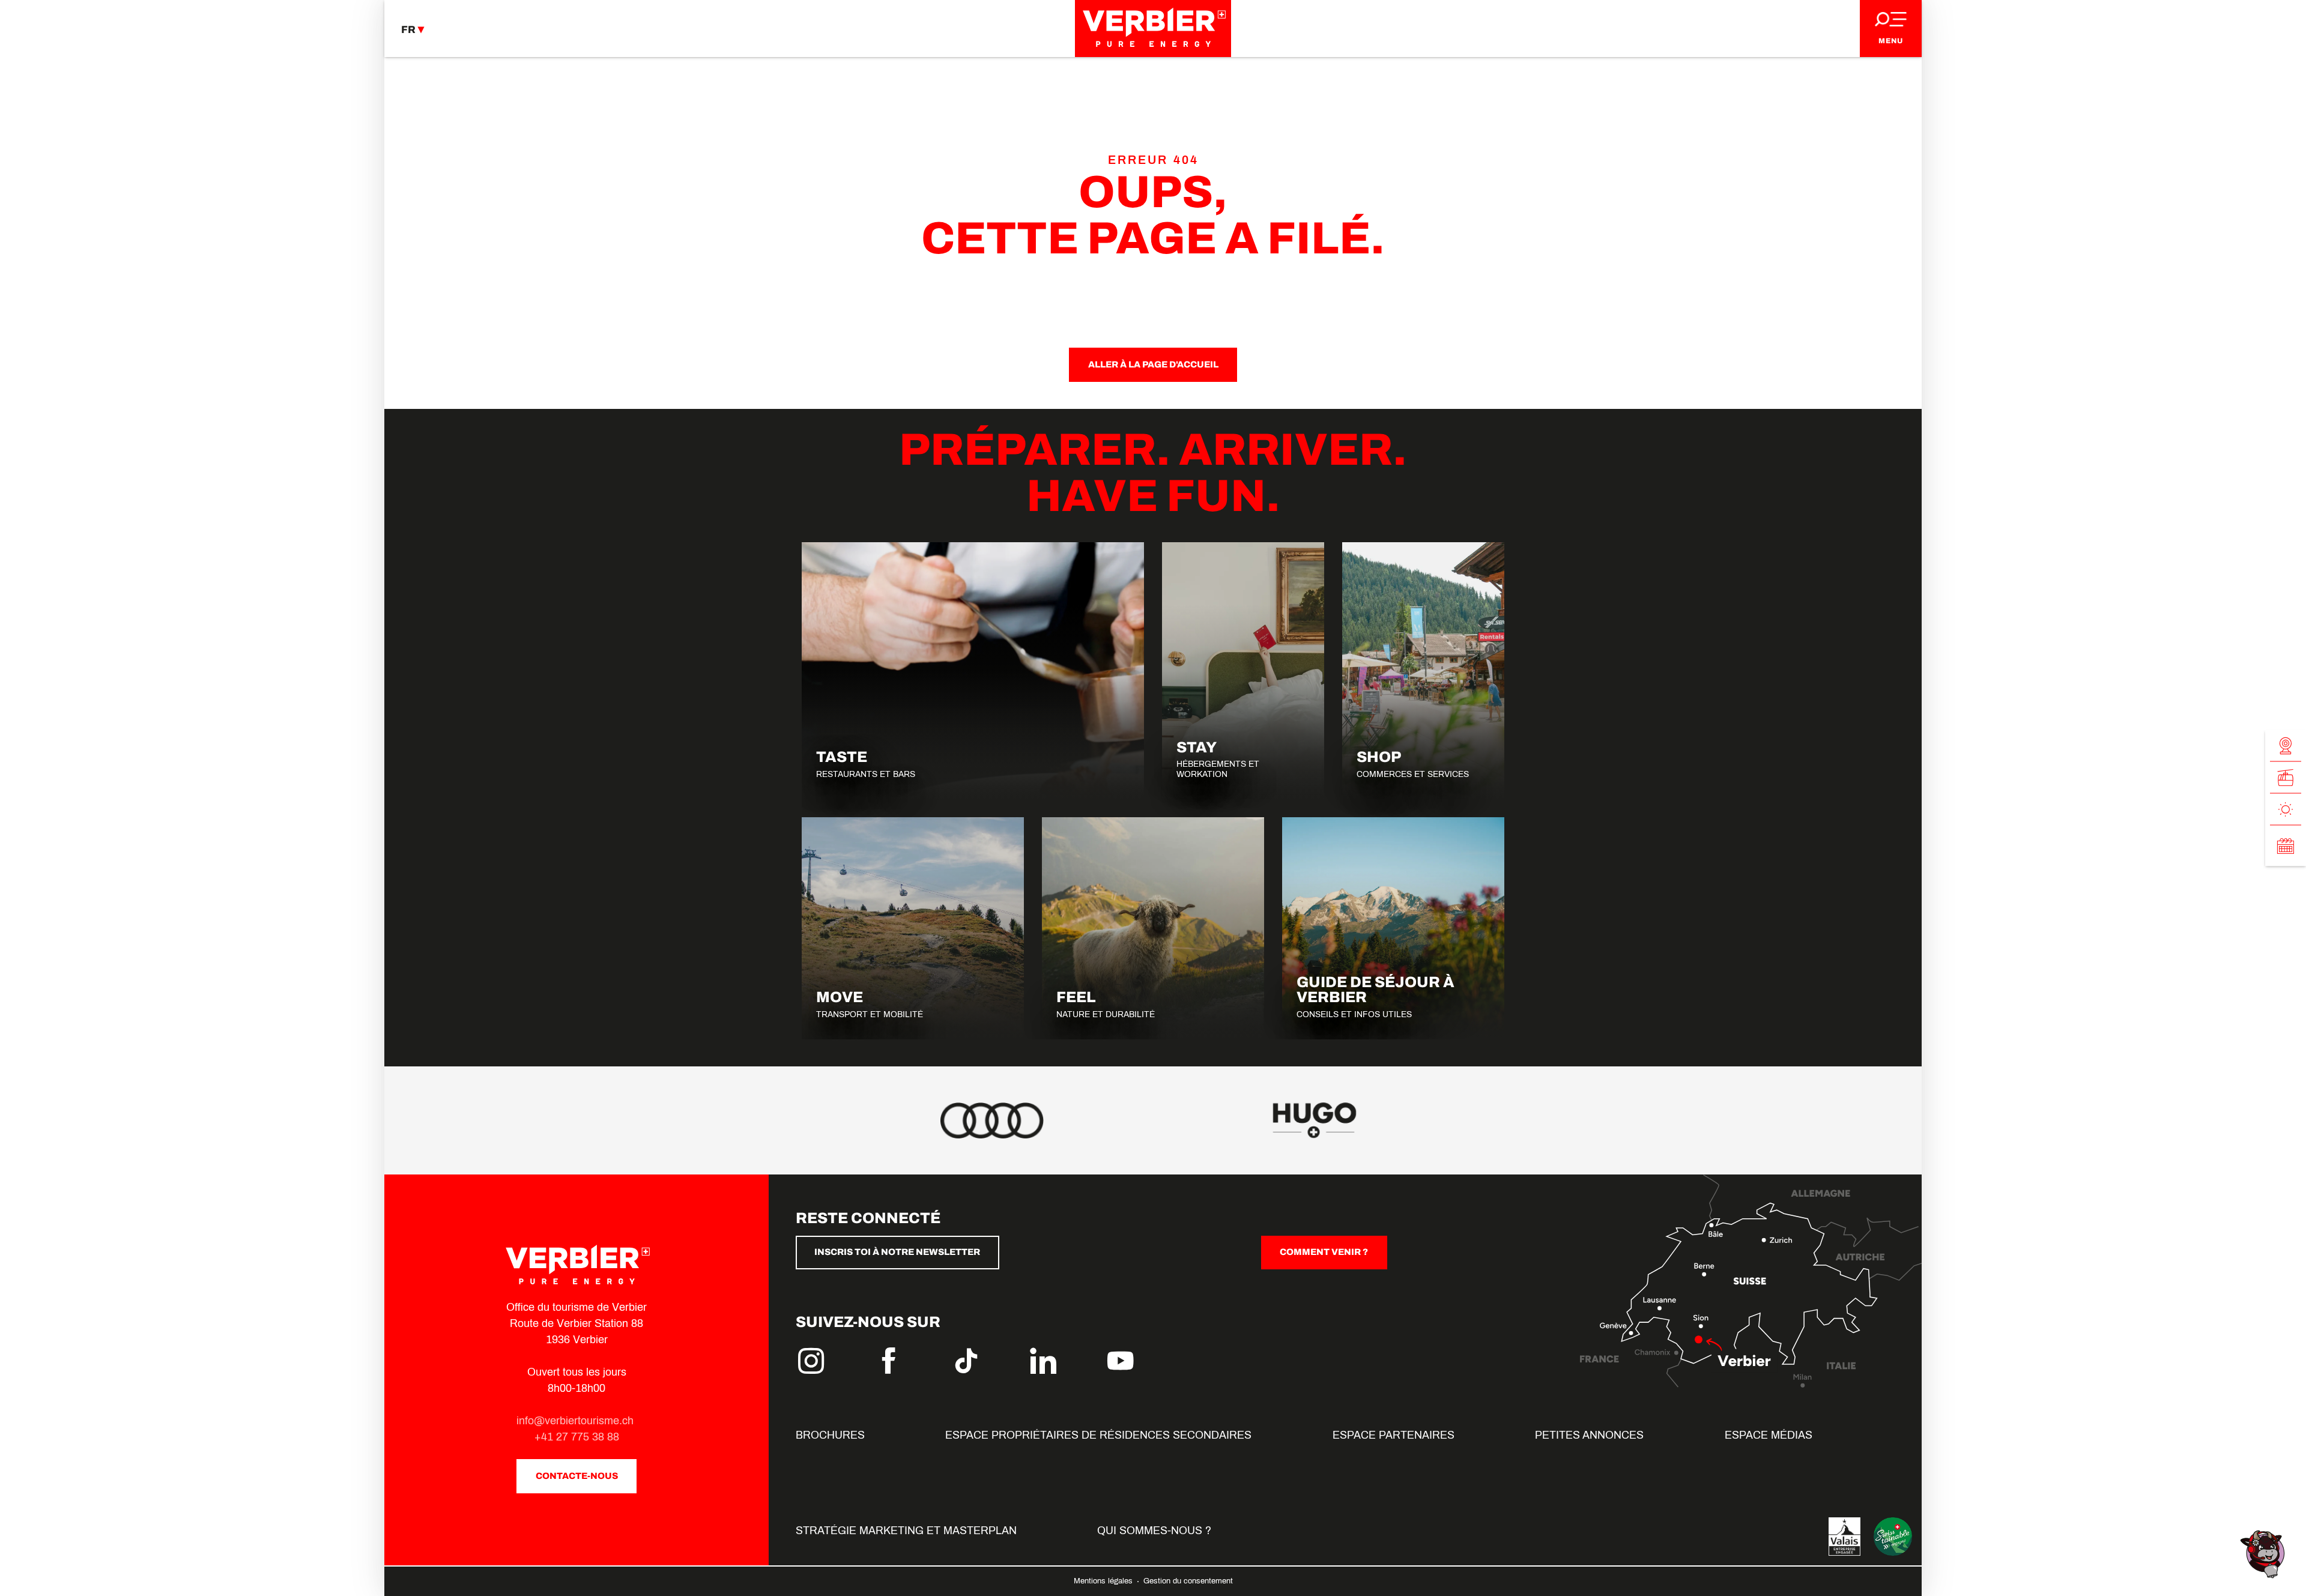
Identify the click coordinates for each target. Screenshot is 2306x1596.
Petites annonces (1589, 1435)
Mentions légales (1104, 1581)
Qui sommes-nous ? (1154, 1531)
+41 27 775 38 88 (577, 1437)
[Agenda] (2286, 846)
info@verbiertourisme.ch (576, 1421)
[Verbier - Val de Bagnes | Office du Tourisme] (1153, 29)
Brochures (830, 1435)
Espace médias (1769, 1435)
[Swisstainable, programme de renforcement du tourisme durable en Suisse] (1893, 1537)
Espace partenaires (1394, 1435)
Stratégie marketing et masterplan (906, 1531)
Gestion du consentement (1188, 1581)
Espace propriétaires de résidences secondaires (1098, 1435)
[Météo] (2286, 810)
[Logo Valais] (1844, 1537)
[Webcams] (2286, 746)
